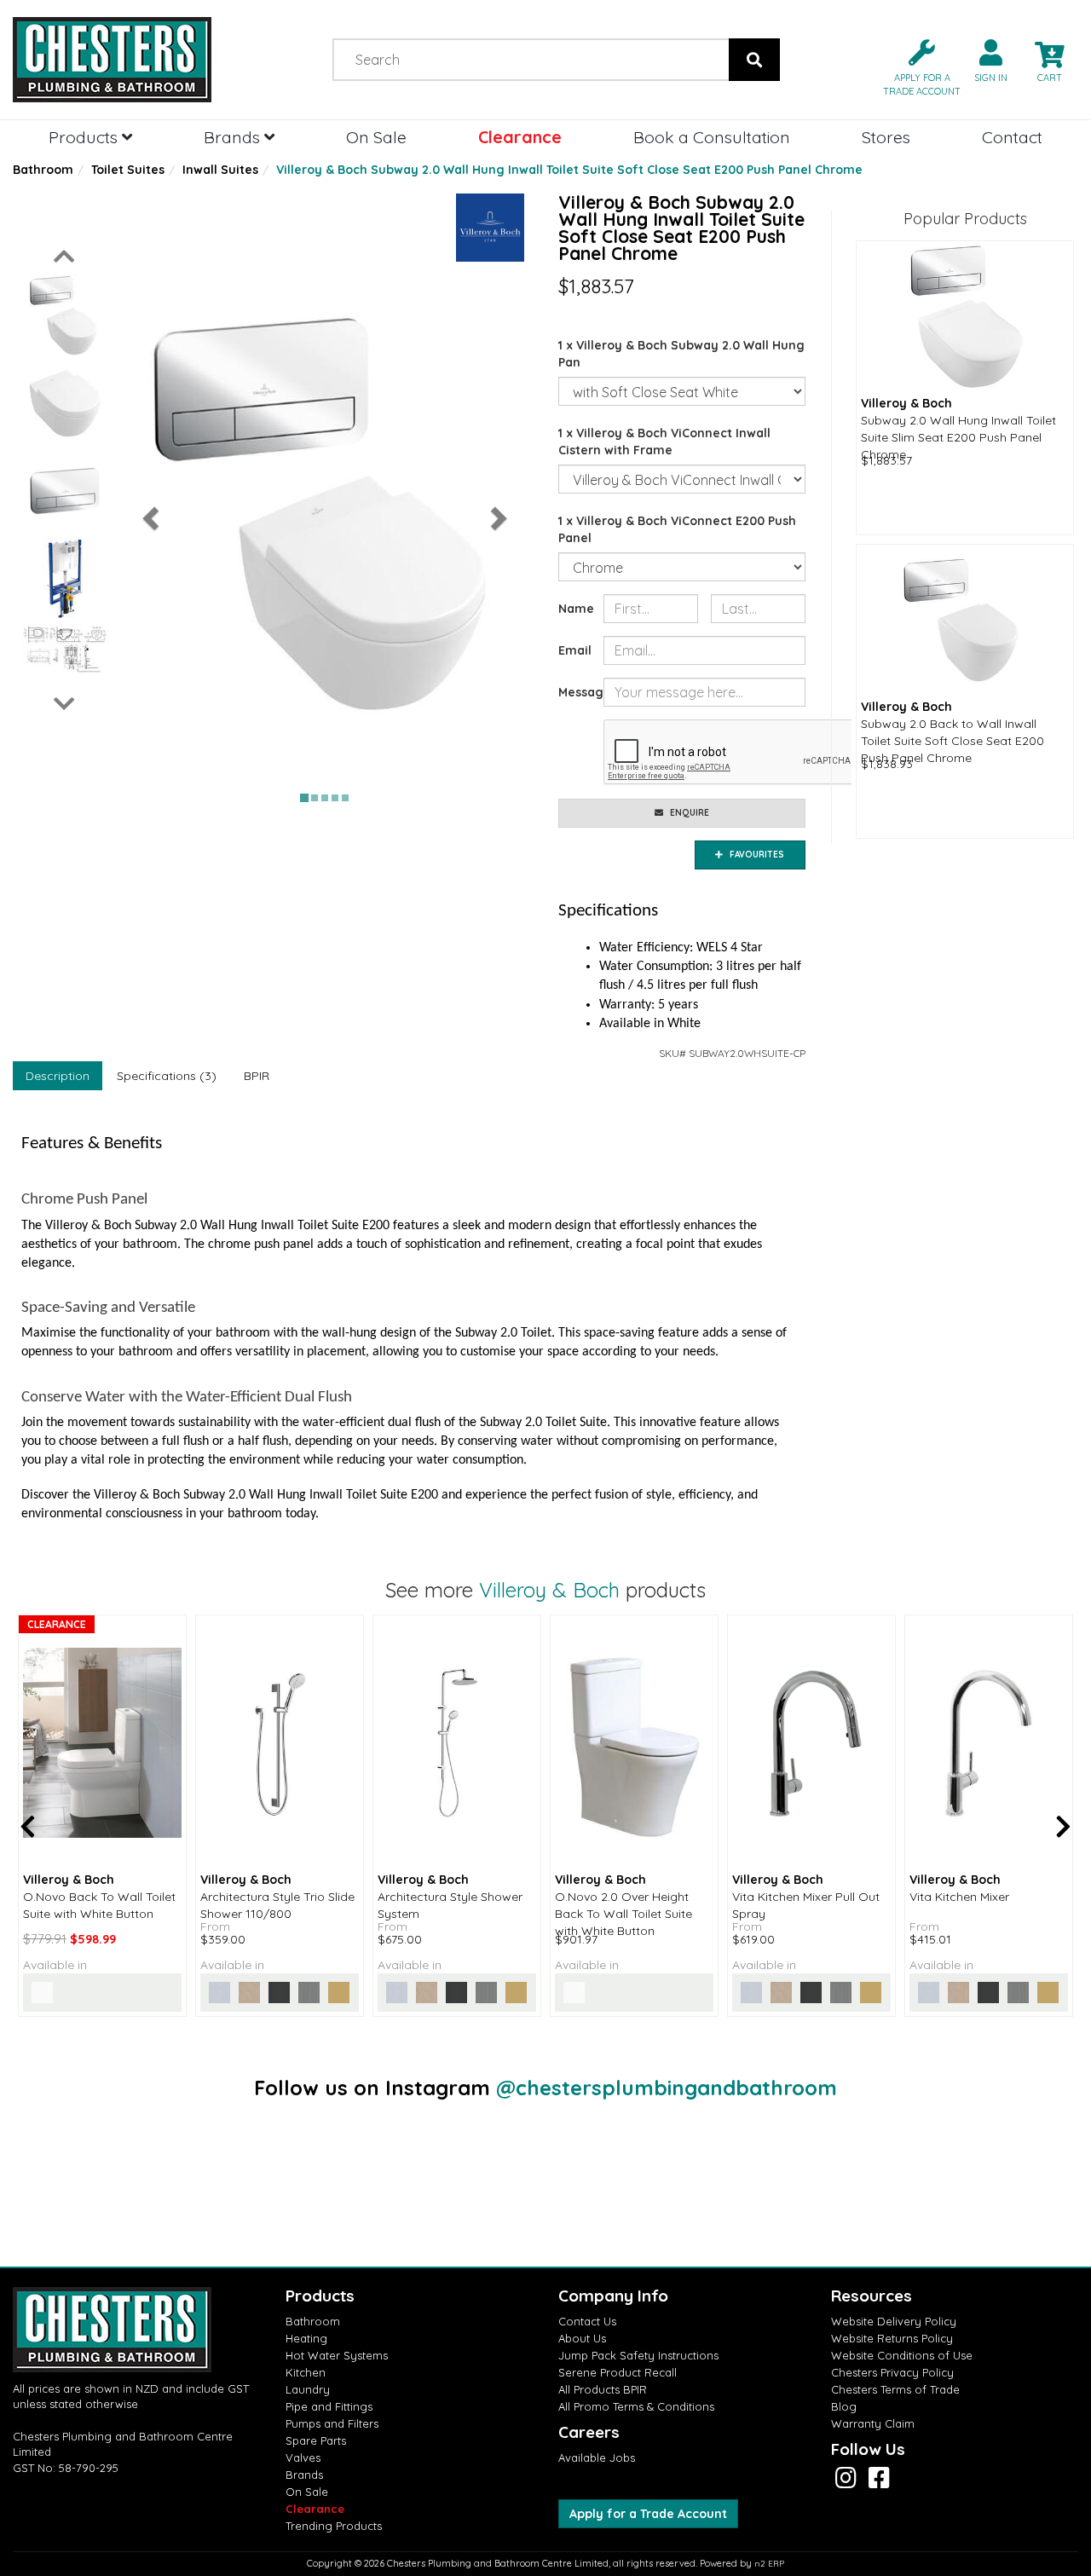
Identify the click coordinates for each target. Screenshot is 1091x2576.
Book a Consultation (712, 137)
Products (85, 137)
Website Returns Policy (892, 2338)
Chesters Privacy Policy (892, 2372)
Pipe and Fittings (329, 2406)
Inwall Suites (220, 170)
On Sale (376, 137)
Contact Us (587, 2321)
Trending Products (334, 2526)
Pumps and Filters (332, 2423)
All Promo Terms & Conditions (636, 2406)
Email (574, 650)
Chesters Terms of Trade (895, 2389)
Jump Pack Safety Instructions (638, 2355)
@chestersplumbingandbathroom (667, 2088)
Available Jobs (597, 2458)
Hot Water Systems (337, 2355)
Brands (234, 137)
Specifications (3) (167, 1076)
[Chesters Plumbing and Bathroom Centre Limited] (136, 60)
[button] (915, 66)
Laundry (308, 2389)
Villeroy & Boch (549, 1590)
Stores (886, 137)
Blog (844, 2406)
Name (574, 609)
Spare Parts (316, 2440)
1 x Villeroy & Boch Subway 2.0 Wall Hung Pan (681, 354)
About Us (582, 2338)
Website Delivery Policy (894, 2321)
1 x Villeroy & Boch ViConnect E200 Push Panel (677, 529)
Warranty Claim (873, 2423)
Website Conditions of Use (902, 2355)
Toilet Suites (128, 170)
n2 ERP (769, 2564)
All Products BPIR (603, 2389)
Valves (303, 2458)
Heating (306, 2338)
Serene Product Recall (618, 2372)
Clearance (520, 137)
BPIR (257, 1076)
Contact (1012, 137)
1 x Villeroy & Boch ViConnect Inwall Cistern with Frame (664, 442)
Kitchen (306, 2372)
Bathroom (43, 170)
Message (574, 692)
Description (58, 1076)
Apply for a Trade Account (648, 2514)
